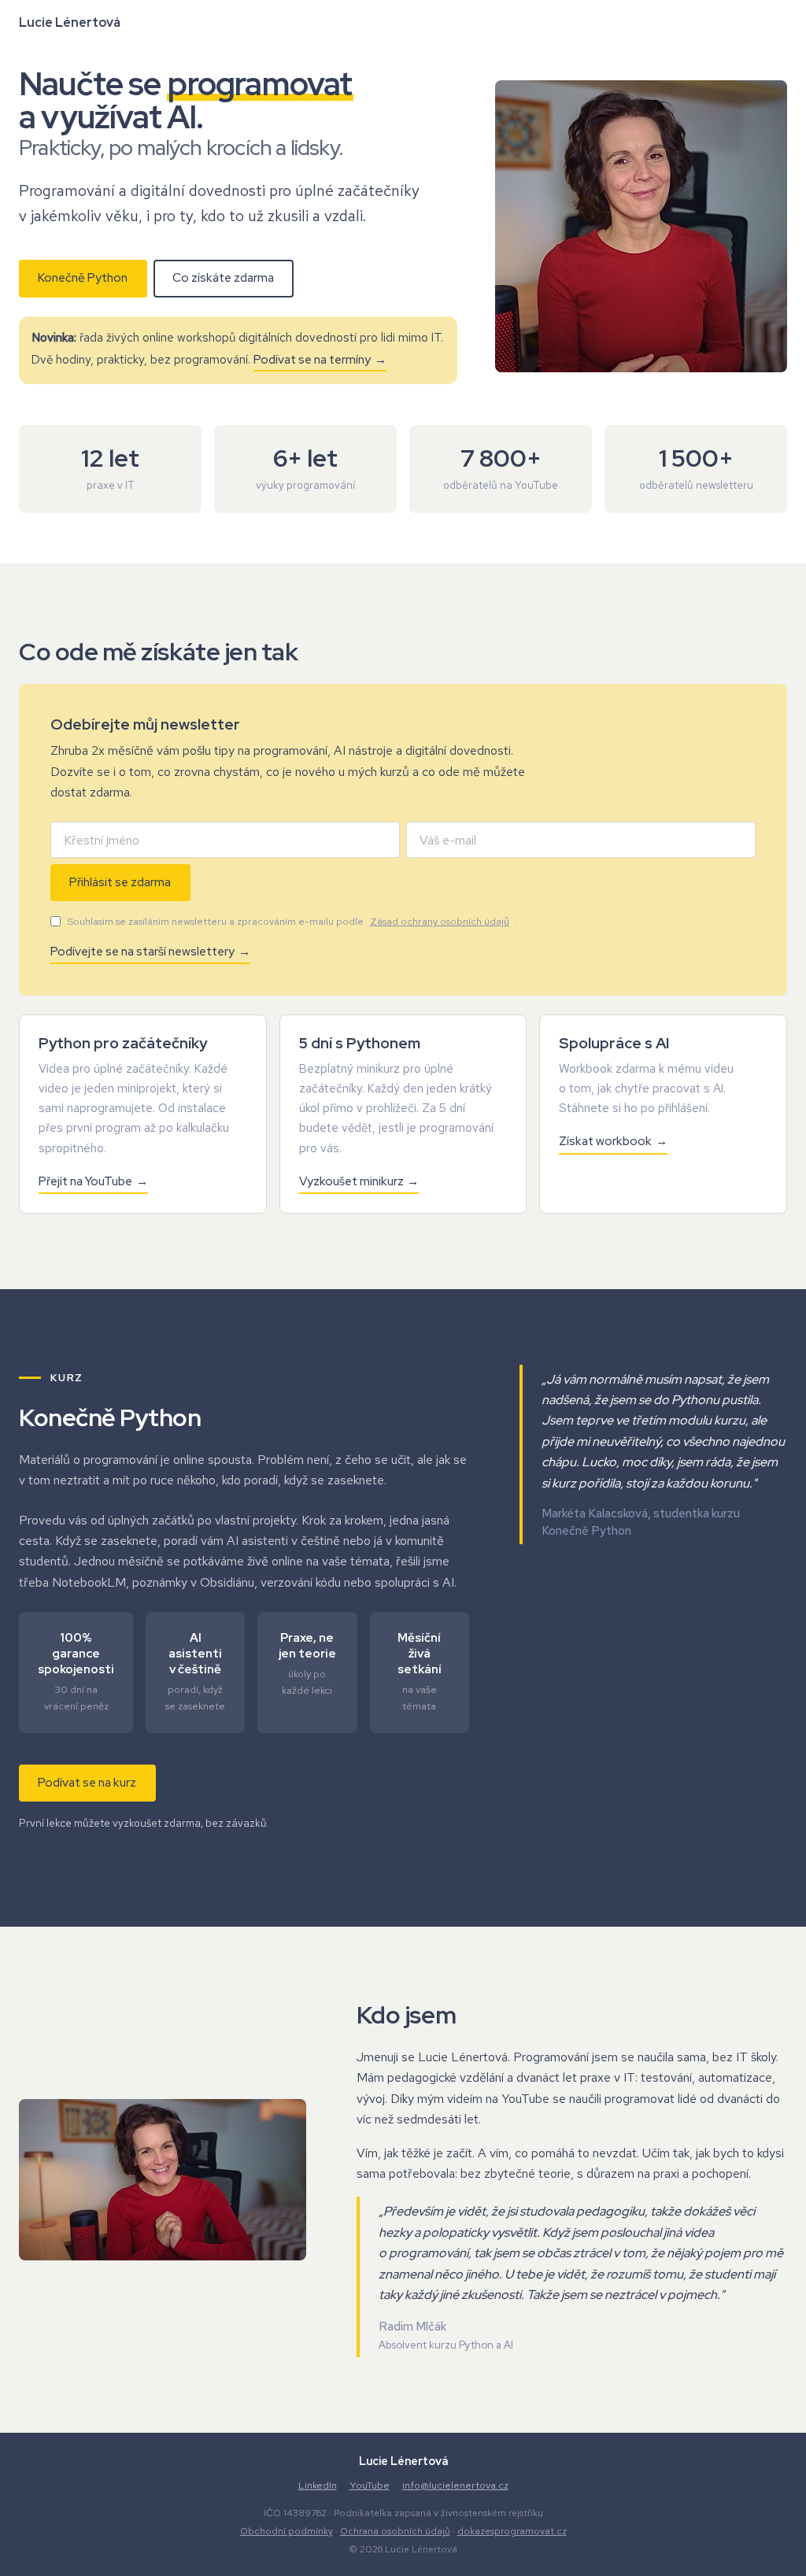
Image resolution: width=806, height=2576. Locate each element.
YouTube (370, 2485)
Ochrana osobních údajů (395, 2531)
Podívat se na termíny (312, 360)
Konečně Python (83, 278)
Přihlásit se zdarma (120, 882)
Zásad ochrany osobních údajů (440, 921)
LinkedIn (318, 2485)
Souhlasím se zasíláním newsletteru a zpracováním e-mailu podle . (292, 921)
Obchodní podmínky (287, 2531)
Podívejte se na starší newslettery (142, 952)
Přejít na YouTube (85, 1181)
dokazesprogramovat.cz (512, 2531)
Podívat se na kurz (87, 1783)
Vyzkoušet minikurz (351, 1181)
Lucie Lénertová (70, 22)
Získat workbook (605, 1141)
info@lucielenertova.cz (455, 2485)
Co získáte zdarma (223, 278)
